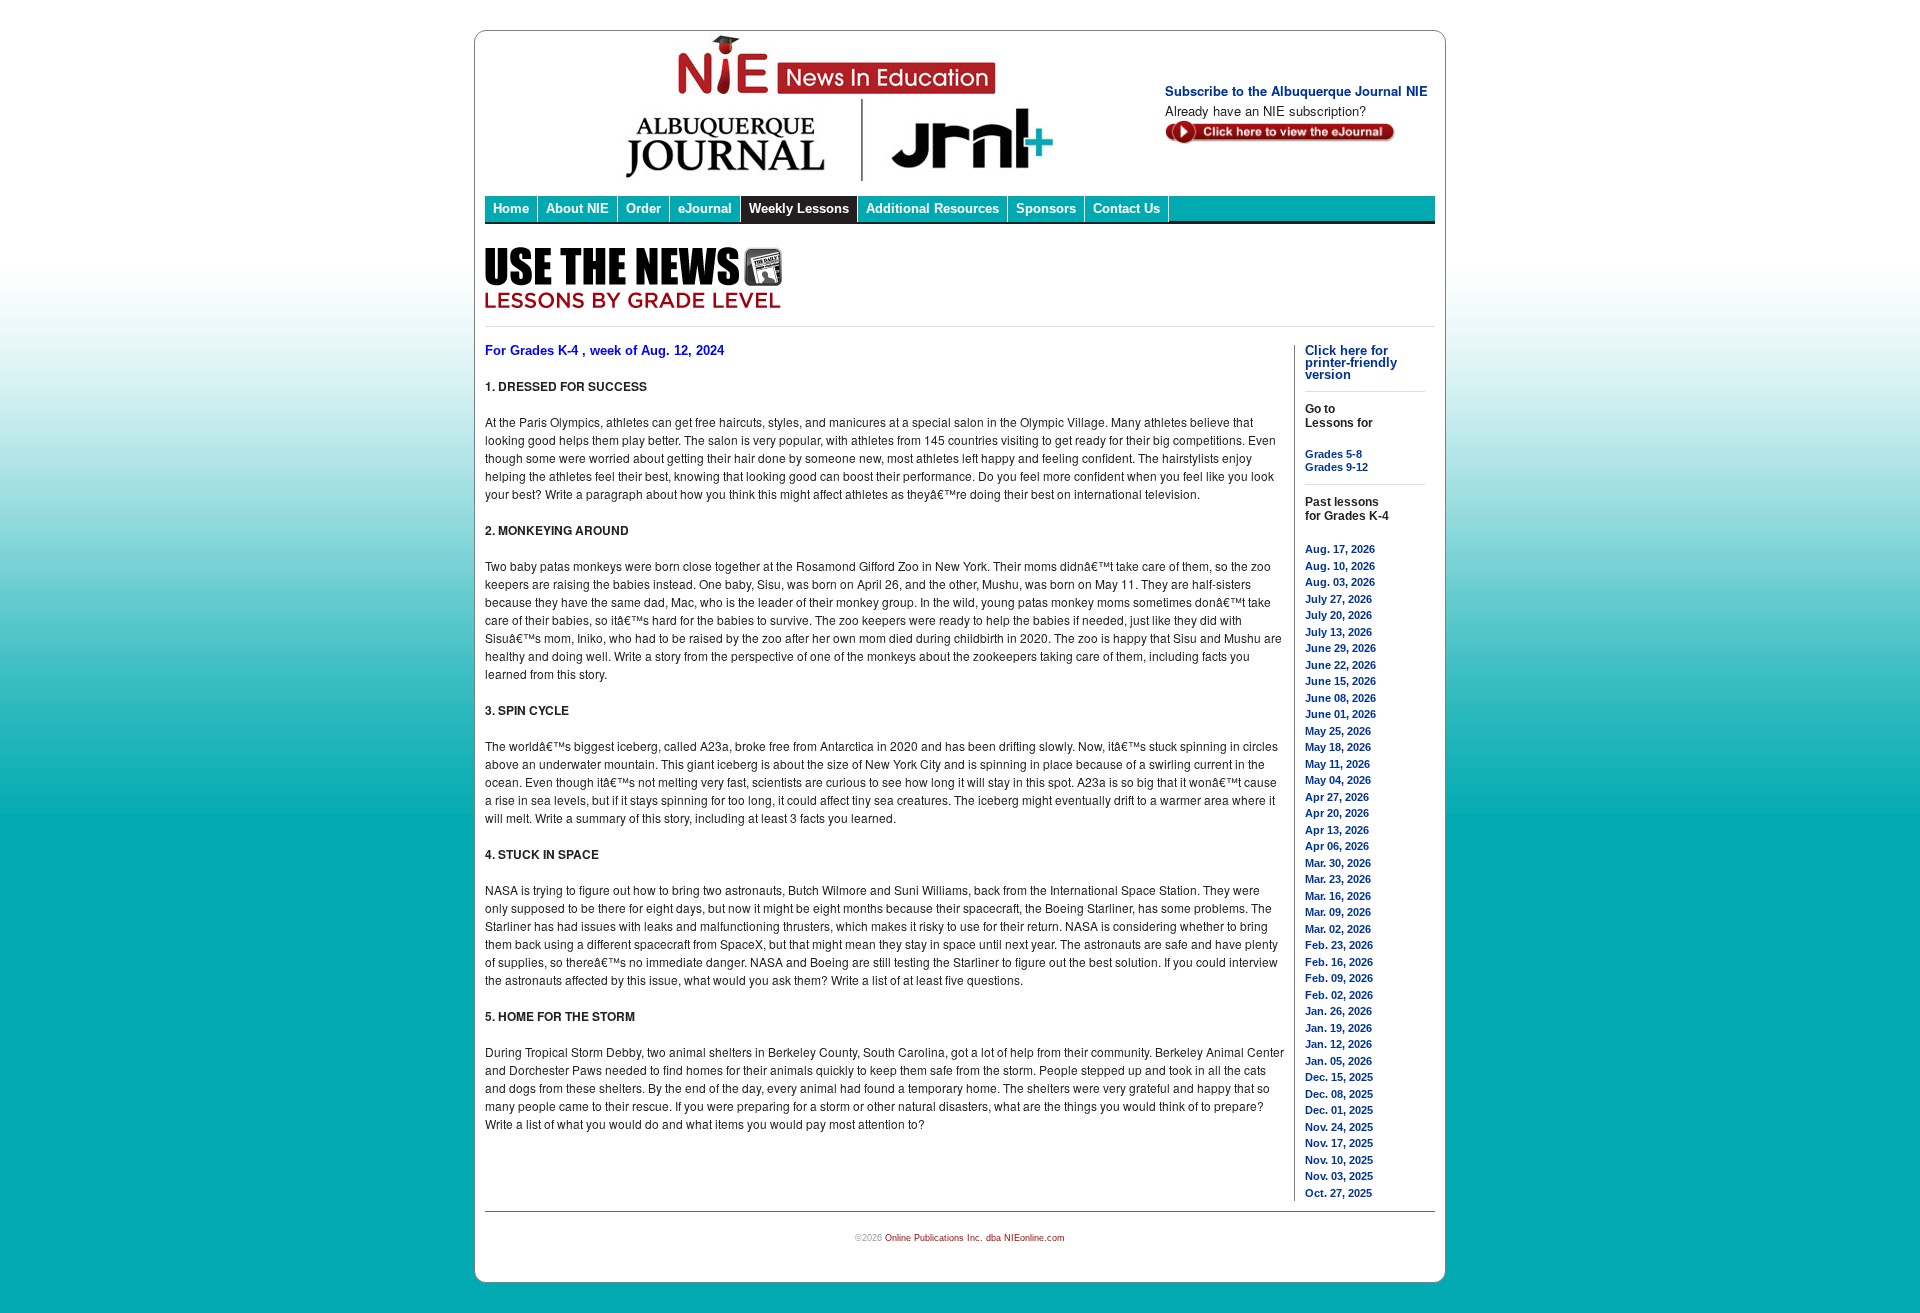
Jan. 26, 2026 (1338, 1011)
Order (643, 208)
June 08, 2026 (1340, 698)
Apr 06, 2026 (1337, 846)
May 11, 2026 (1337, 764)
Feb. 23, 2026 (1339, 945)
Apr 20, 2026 (1337, 813)
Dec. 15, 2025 (1339, 1077)
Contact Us (1126, 208)
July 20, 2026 (1338, 615)
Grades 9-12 (1336, 467)
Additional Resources (932, 208)
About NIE (577, 208)
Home (511, 208)
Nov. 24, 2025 (1339, 1127)
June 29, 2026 (1340, 648)
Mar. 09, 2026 (1338, 912)
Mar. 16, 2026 (1338, 896)
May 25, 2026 (1338, 731)
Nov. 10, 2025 (1339, 1160)
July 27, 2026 (1338, 599)
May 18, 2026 (1338, 747)
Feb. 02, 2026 (1339, 995)
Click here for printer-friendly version (1351, 362)
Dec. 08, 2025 (1339, 1094)
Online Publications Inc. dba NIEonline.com (975, 1238)
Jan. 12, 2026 (1338, 1044)
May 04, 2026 (1338, 780)
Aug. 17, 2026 (1340, 549)
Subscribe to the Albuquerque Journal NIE (1296, 90)
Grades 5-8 (1333, 454)
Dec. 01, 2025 (1339, 1110)
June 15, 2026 (1340, 681)
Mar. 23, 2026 (1338, 879)
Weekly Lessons (799, 208)
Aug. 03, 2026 (1340, 582)
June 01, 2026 (1340, 714)
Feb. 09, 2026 (1339, 978)
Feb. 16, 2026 (1339, 962)
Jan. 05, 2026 (1338, 1061)
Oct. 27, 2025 (1338, 1193)
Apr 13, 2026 (1337, 830)
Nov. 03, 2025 (1339, 1176)
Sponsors (1046, 208)
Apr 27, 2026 (1337, 797)
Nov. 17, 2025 (1339, 1143)
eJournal (705, 208)
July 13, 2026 (1338, 632)
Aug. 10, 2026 (1340, 566)
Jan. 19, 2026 (1338, 1028)
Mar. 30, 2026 (1338, 863)
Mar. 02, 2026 (1338, 929)
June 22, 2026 (1340, 665)
